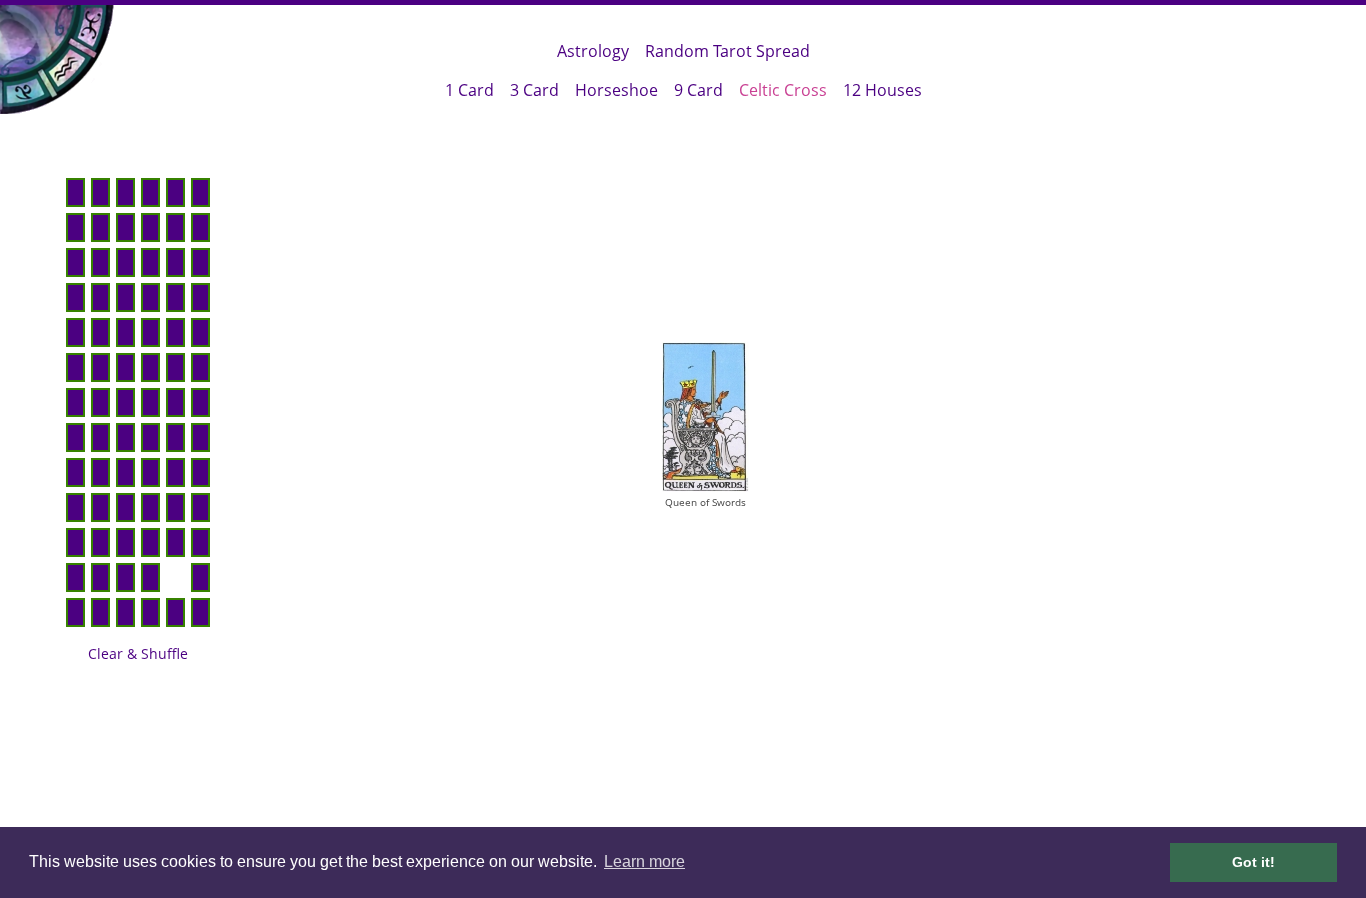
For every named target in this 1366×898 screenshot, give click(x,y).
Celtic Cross (783, 90)
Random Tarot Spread (727, 51)
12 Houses (882, 90)
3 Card (534, 90)
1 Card (469, 90)
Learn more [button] (644, 861)
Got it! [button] (1253, 862)
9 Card (698, 90)
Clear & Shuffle (138, 653)
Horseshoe (616, 90)
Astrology (593, 51)
